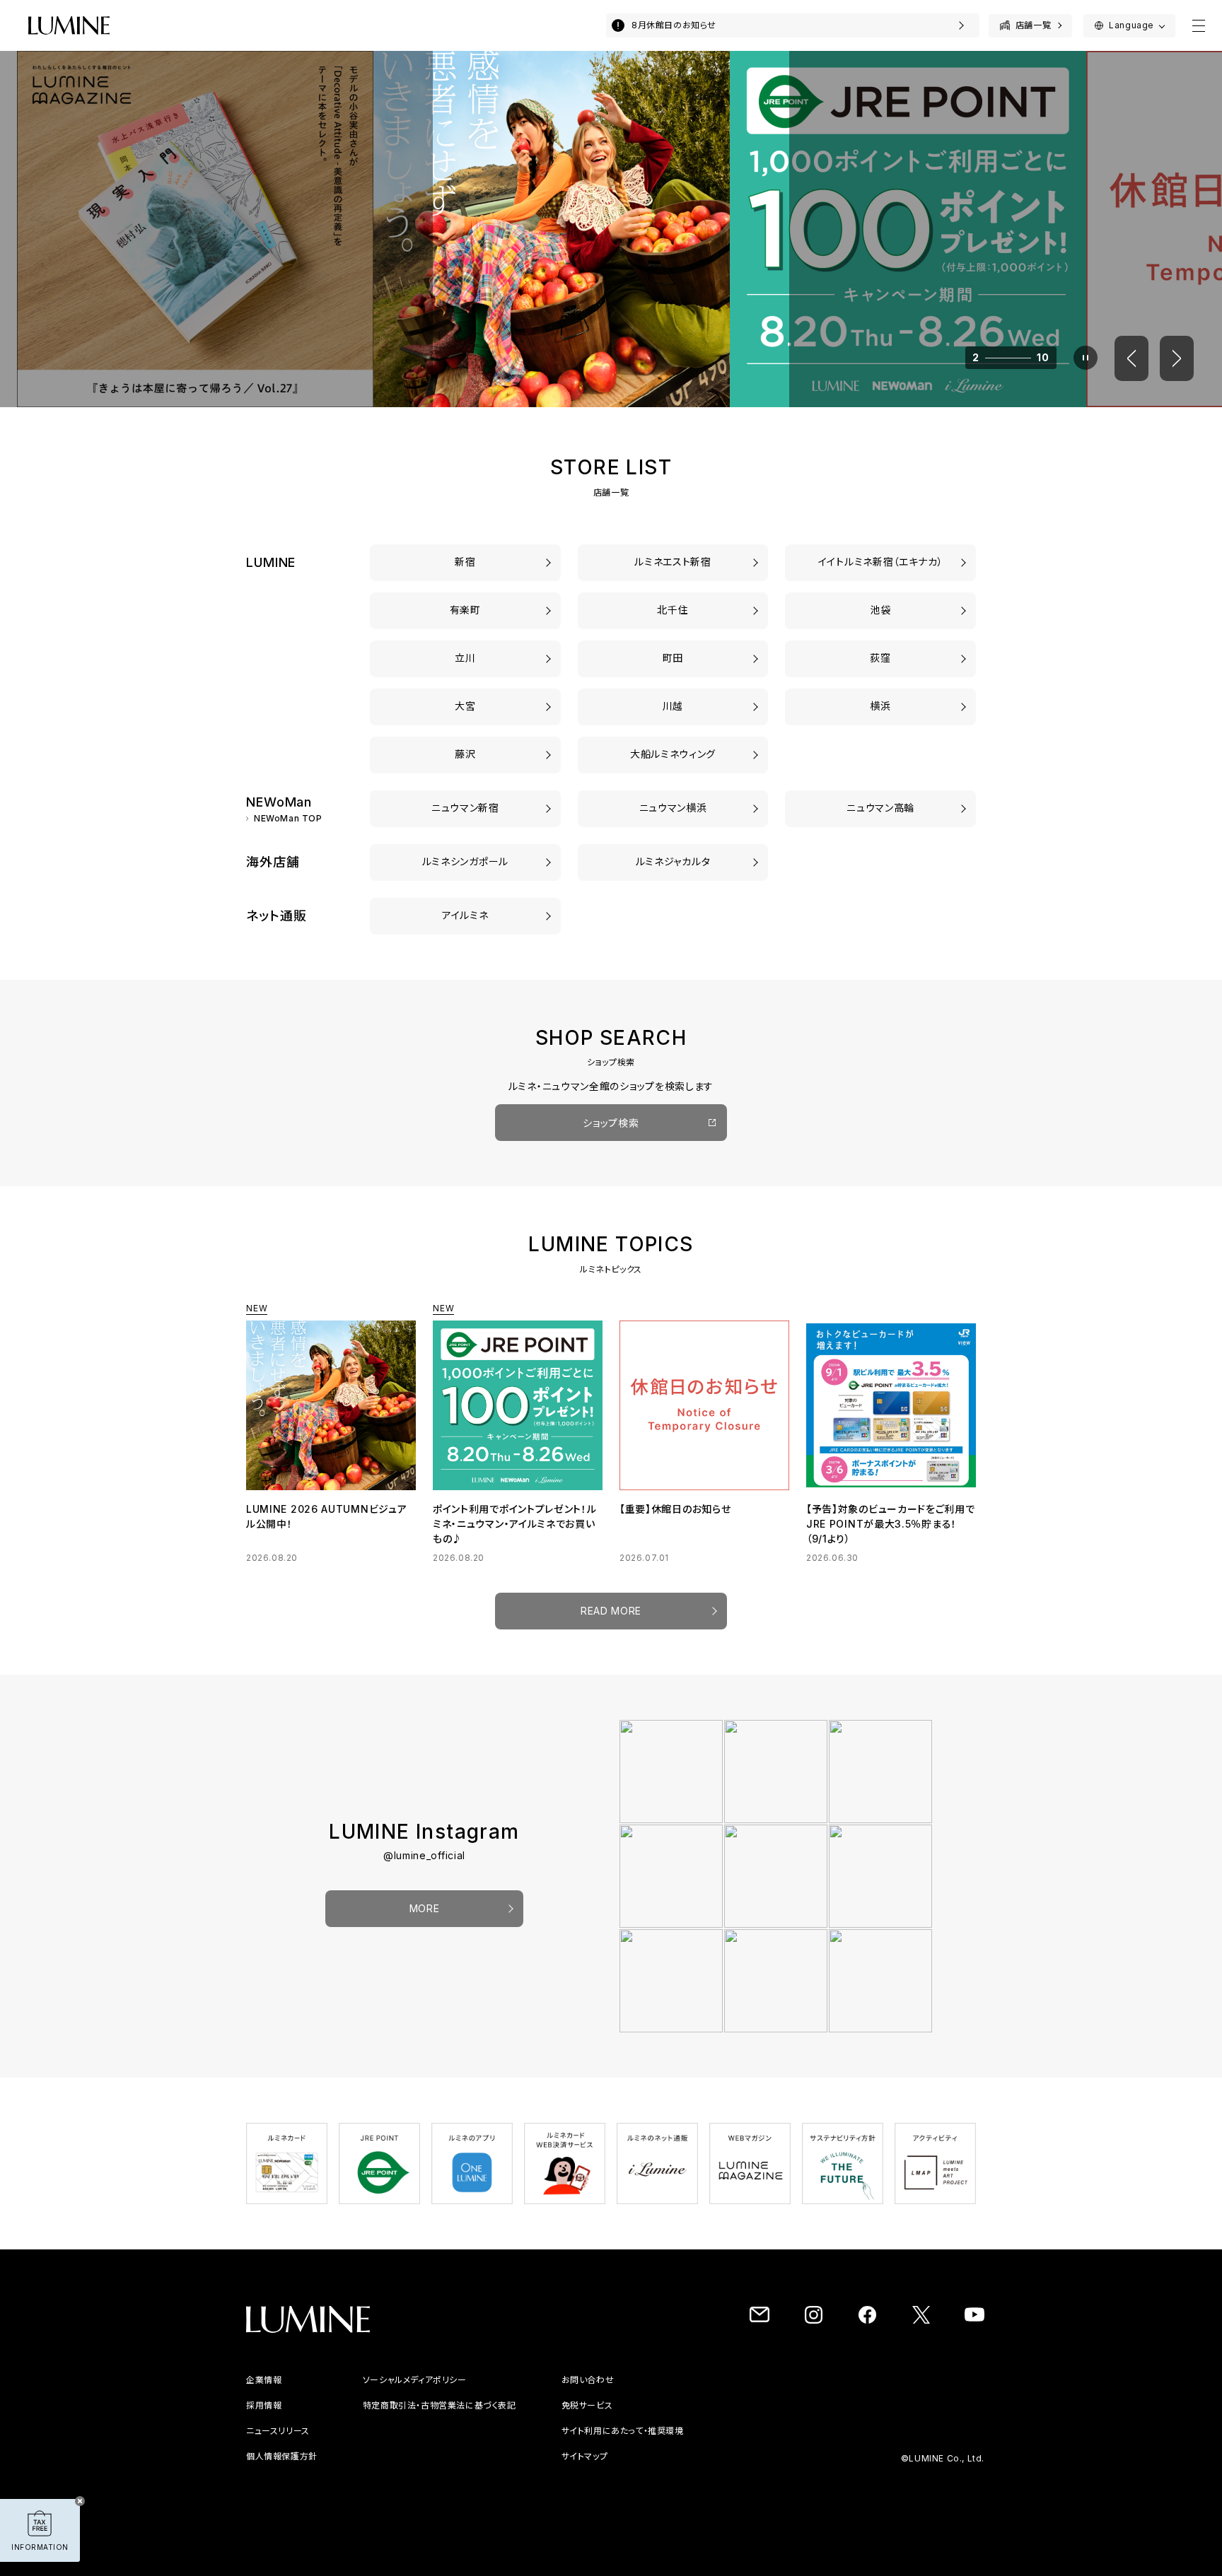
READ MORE (611, 1611)
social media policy (445, 2380)
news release (277, 2431)
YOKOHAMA (880, 706)
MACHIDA (673, 658)
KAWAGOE (673, 706)
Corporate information (297, 2380)
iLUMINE (465, 915)
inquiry (787, 2380)
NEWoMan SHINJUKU (465, 808)
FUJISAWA (465, 754)
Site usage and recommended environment (871, 2431)
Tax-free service (811, 2405)
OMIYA (466, 706)
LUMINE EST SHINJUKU (673, 562)
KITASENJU (673, 610)
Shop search (611, 1123)
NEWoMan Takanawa (881, 808)
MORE (425, 1908)
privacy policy (278, 2456)
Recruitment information (301, 2405)
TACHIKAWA (465, 658)
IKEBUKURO (880, 610)
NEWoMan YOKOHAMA (673, 808)
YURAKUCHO (465, 610)
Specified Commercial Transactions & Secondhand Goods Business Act (564, 2405)
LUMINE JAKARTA (673, 861)
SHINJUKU (465, 562)
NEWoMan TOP (288, 819)
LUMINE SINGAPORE (465, 861)
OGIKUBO (880, 658)
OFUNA (673, 754)
